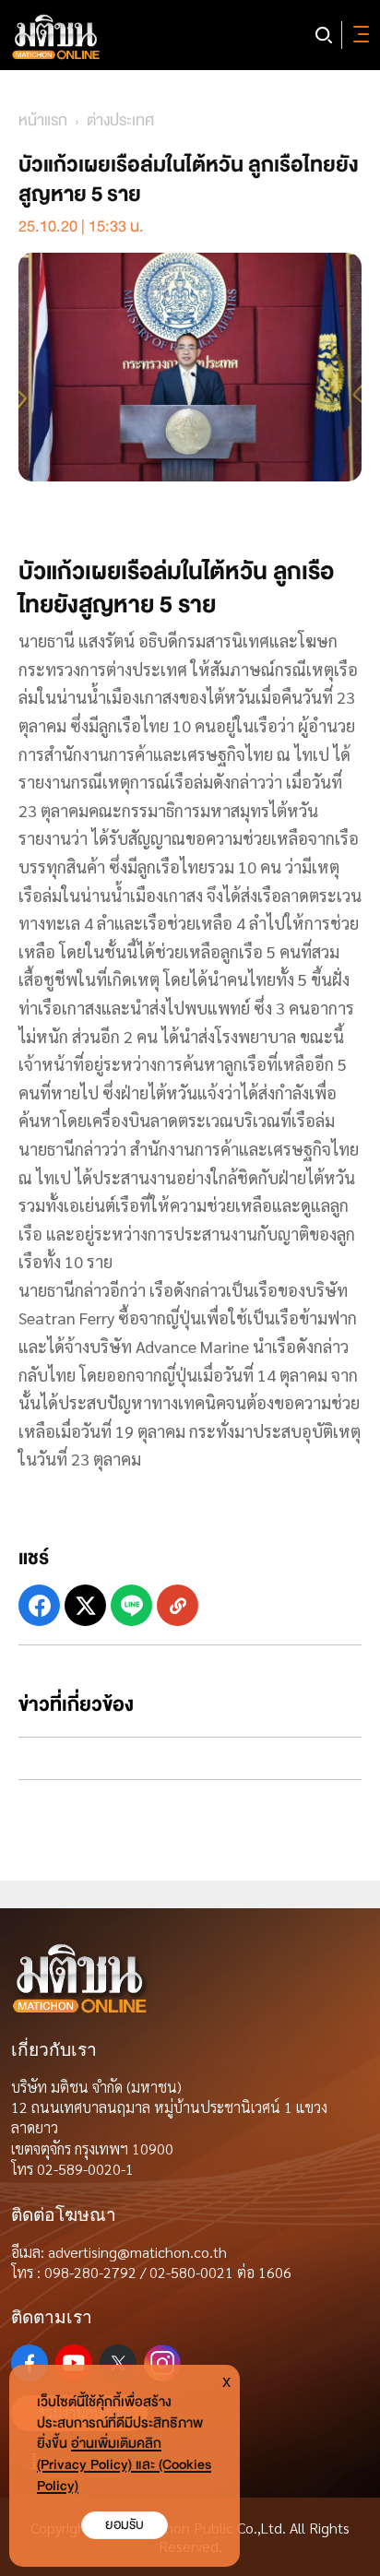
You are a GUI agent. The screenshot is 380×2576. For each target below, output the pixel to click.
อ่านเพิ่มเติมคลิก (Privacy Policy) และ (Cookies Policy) (124, 2465)
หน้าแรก (43, 120)
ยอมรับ (125, 2525)
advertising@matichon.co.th (137, 2252)
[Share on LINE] (131, 1605)
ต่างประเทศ (120, 120)
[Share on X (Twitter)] (85, 1605)
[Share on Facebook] (39, 1605)
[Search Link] (324, 35)
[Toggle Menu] (358, 35)
